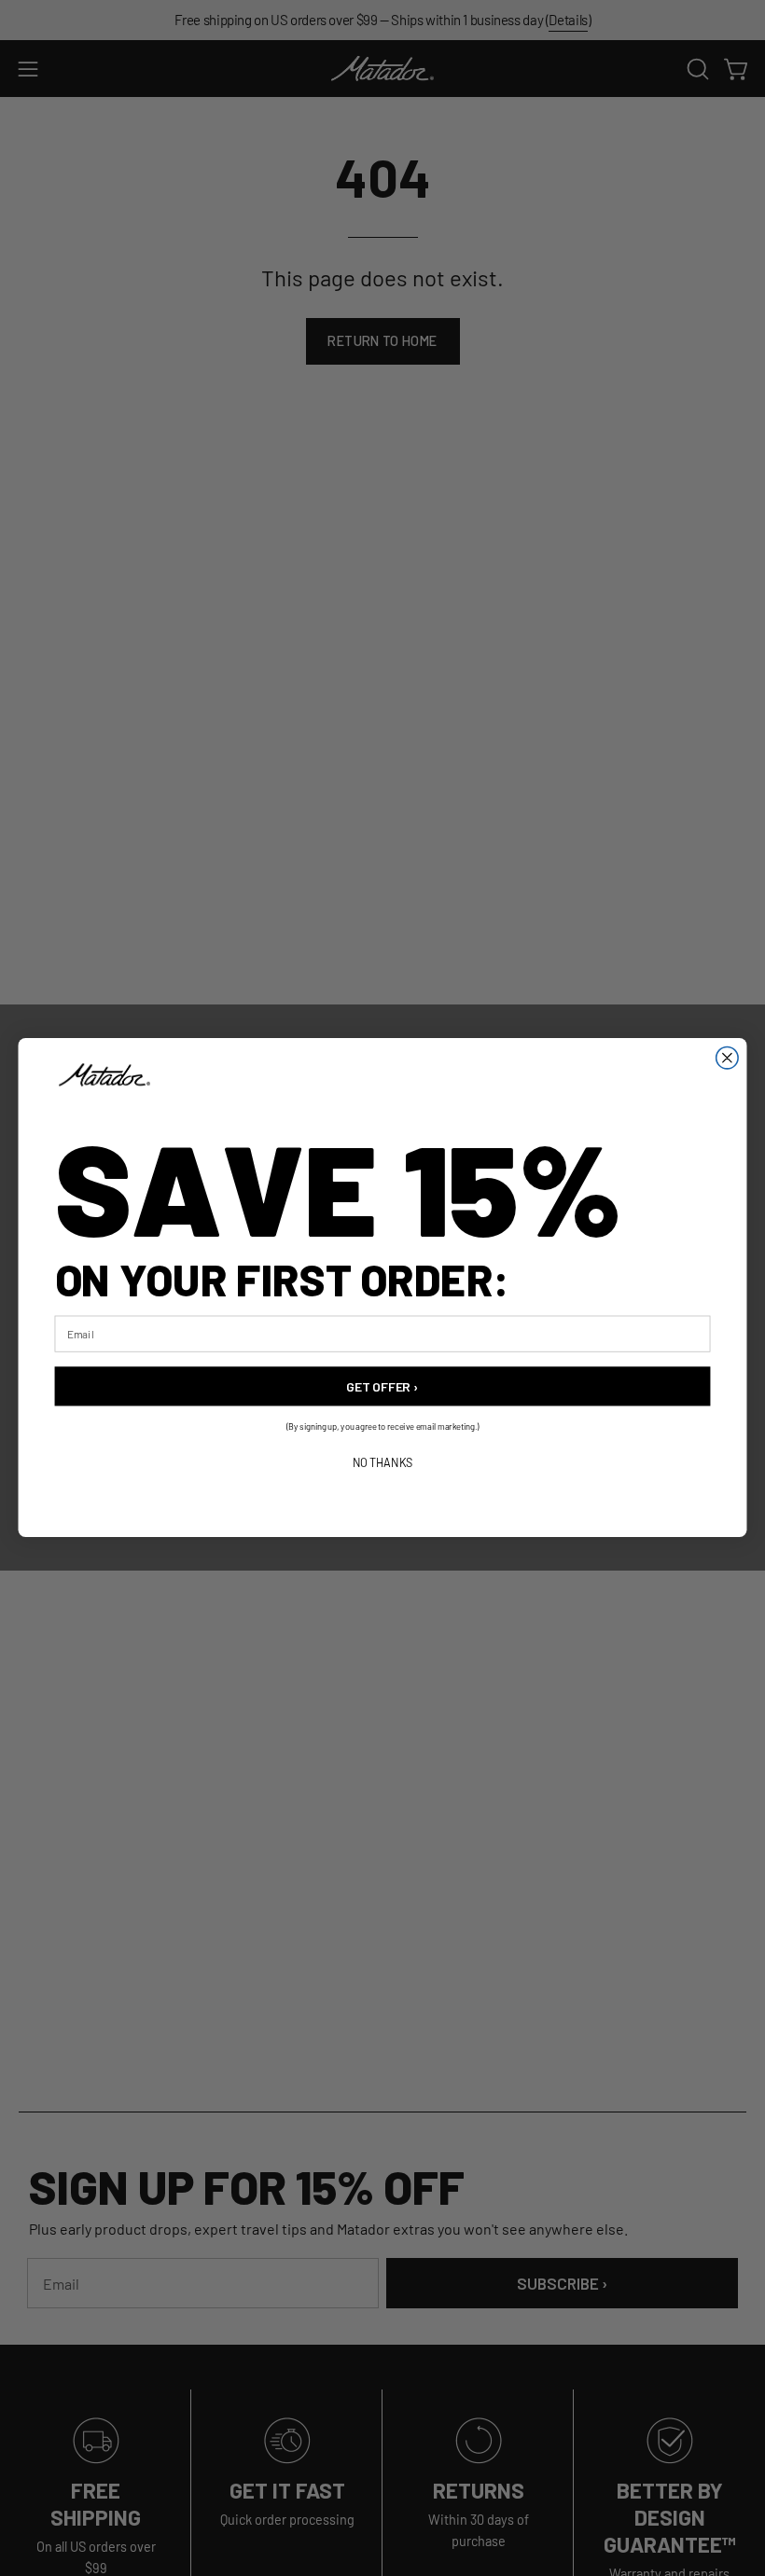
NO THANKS (383, 1463)
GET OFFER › (382, 1386)
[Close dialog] (727, 1058)
